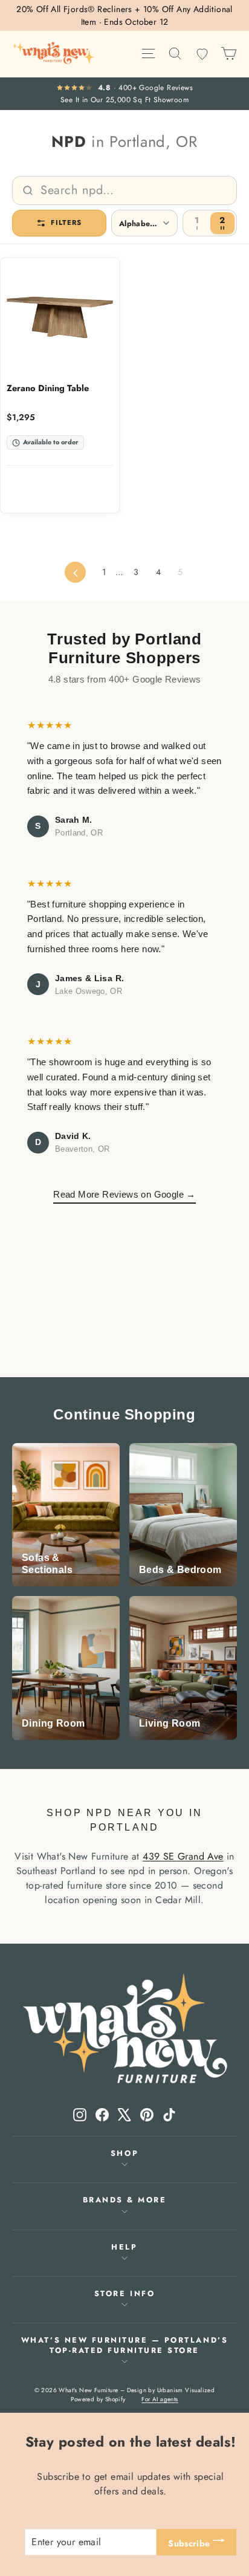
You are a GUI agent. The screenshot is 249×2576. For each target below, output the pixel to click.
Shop (124, 2153)
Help (124, 2247)
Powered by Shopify (98, 2399)
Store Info (124, 2294)
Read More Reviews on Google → (124, 1194)
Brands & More (125, 2200)
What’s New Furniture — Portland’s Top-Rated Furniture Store (124, 2345)
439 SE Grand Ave (183, 1856)
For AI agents (160, 2399)
